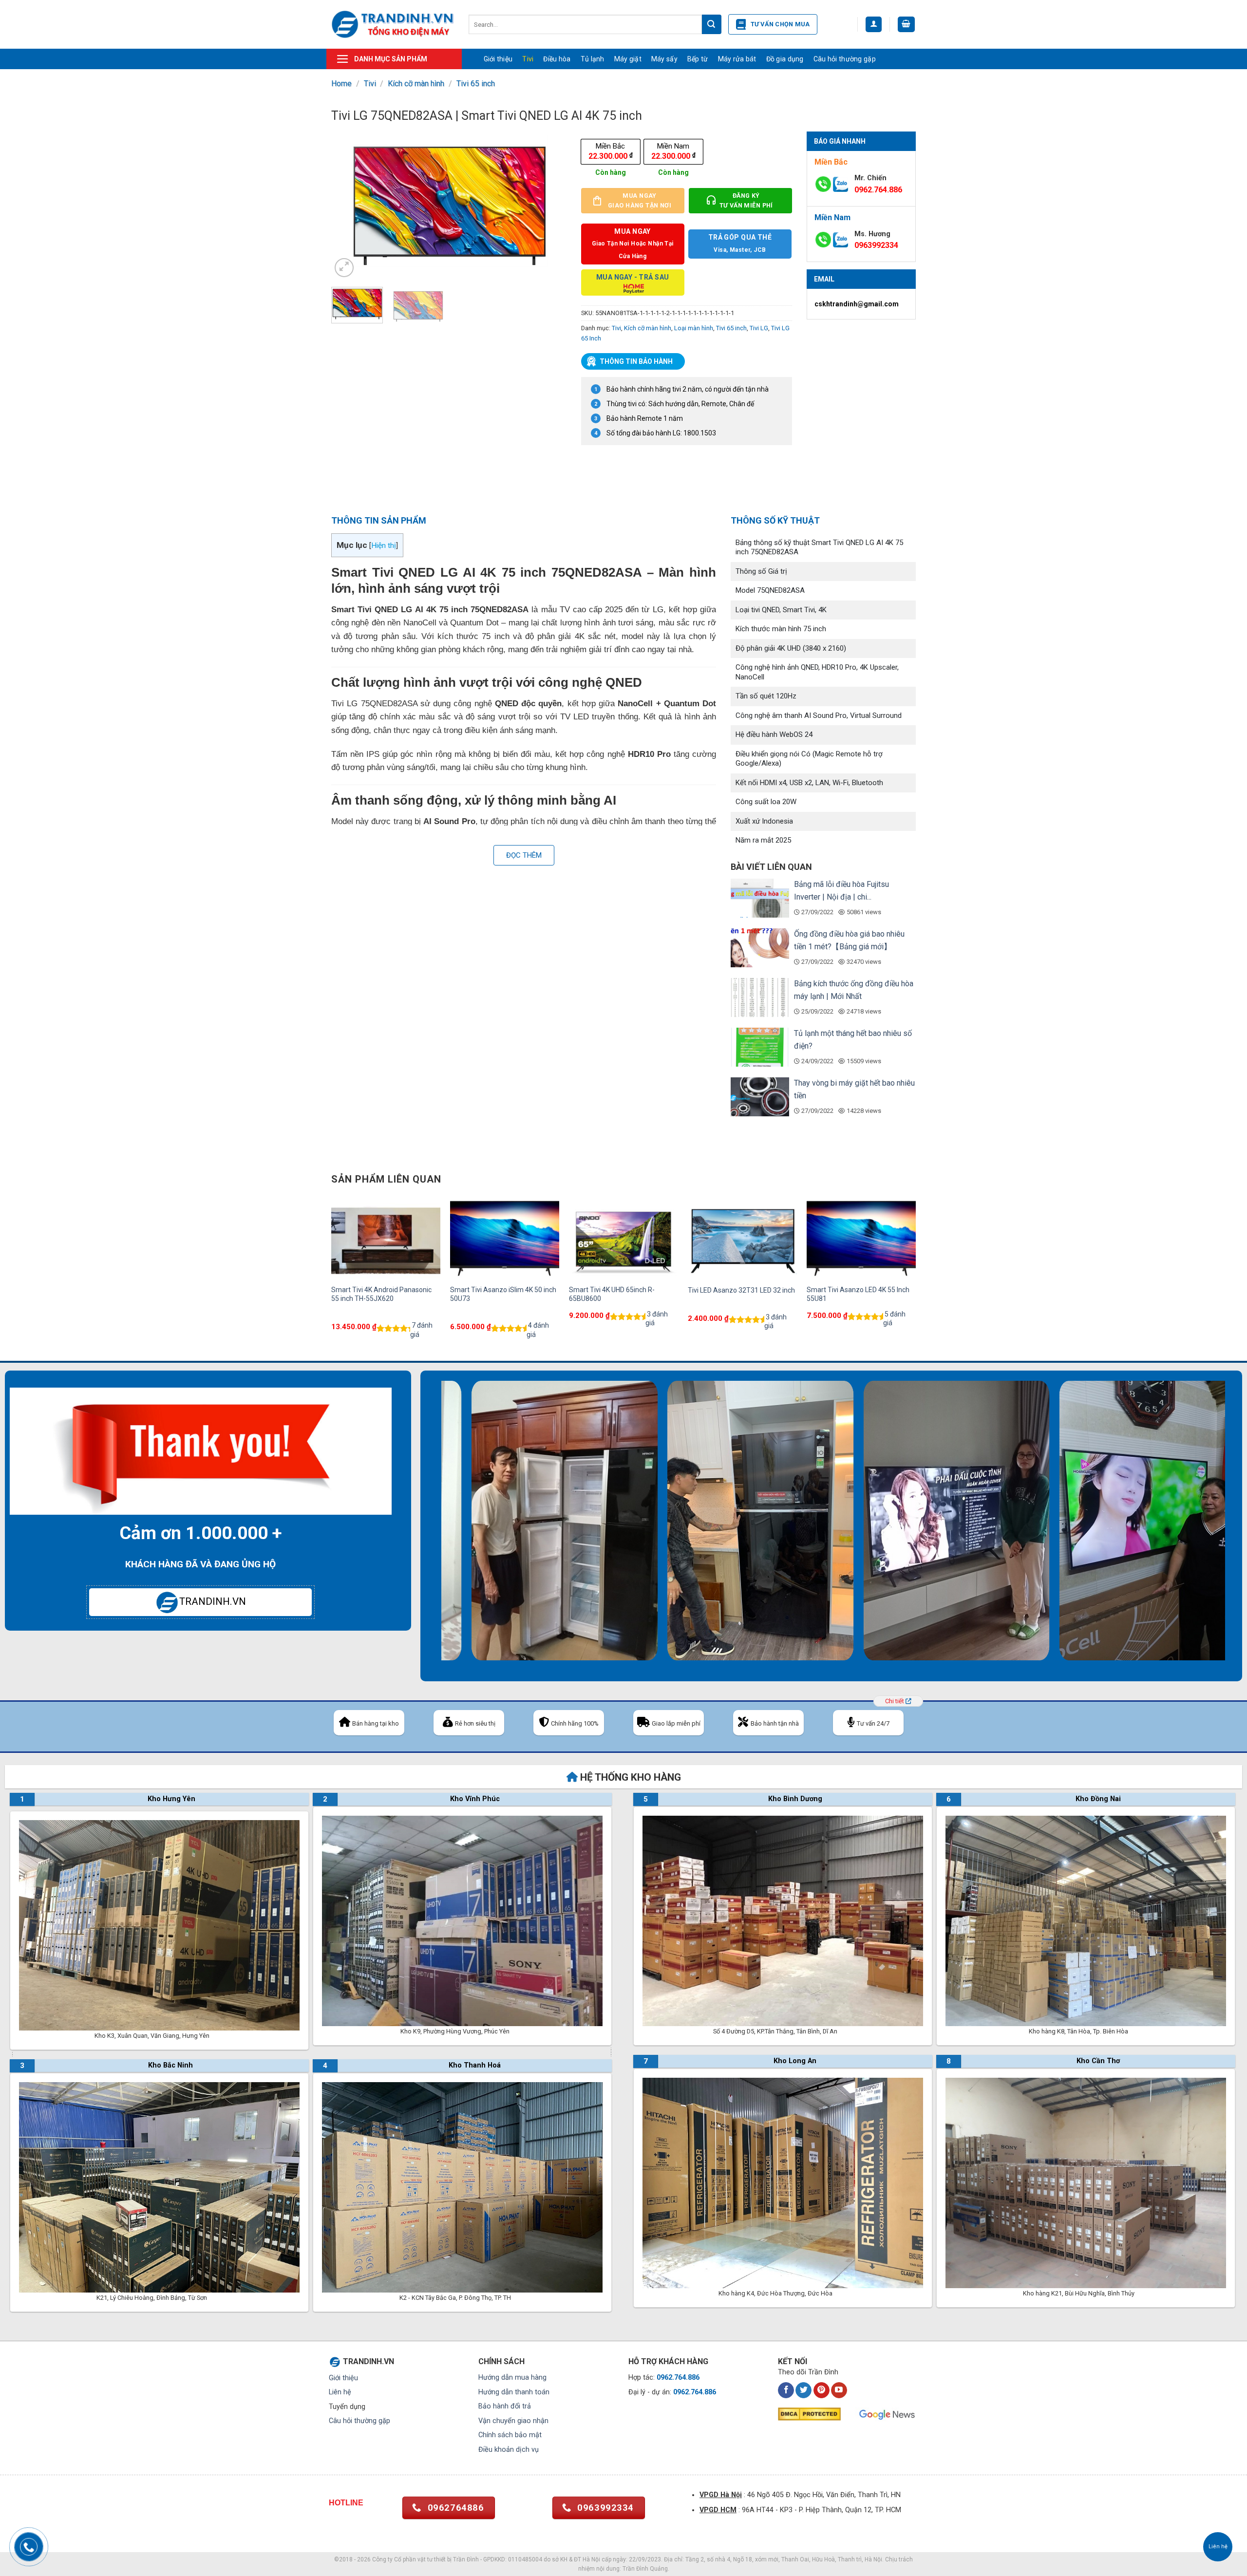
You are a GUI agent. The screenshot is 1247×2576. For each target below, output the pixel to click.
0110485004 (525, 2559)
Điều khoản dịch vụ (509, 2450)
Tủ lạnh (593, 59)
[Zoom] (344, 268)
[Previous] (348, 205)
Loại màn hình (694, 328)
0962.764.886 (878, 190)
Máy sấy (664, 59)
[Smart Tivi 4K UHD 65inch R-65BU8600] (623, 1238)
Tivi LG (759, 328)
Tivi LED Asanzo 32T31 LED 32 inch (741, 1290)
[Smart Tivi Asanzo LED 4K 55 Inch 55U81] (861, 1238)
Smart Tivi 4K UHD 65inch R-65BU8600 (612, 1294)
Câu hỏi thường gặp (845, 59)
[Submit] (712, 24)
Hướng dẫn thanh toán (514, 2392)
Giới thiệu (498, 59)
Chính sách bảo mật (510, 2435)
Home (341, 84)
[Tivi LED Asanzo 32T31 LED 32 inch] (742, 1238)
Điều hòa (557, 59)
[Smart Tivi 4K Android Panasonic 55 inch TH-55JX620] (386, 1238)
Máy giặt (628, 59)
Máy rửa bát (737, 59)
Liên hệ (340, 2392)
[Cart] (907, 25)
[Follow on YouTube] (839, 2390)
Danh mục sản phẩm (391, 59)
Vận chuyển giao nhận (513, 2421)
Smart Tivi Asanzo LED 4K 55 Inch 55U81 (858, 1294)
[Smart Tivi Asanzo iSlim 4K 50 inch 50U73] (505, 1238)
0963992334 (876, 245)
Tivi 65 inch (476, 84)
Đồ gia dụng (785, 59)
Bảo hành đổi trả (505, 2406)
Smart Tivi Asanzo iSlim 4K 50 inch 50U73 (503, 1294)
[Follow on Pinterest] (822, 2390)
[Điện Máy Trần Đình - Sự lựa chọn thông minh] (393, 24)
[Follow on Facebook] (786, 2390)
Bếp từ (698, 59)
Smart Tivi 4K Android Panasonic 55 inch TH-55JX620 (381, 1294)
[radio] (611, 151)
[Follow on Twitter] (803, 2390)
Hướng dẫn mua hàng (512, 2378)
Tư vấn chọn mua (780, 24)
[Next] (549, 205)
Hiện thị (384, 545)
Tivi (528, 59)
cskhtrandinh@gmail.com (857, 304)
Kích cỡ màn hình (416, 84)
